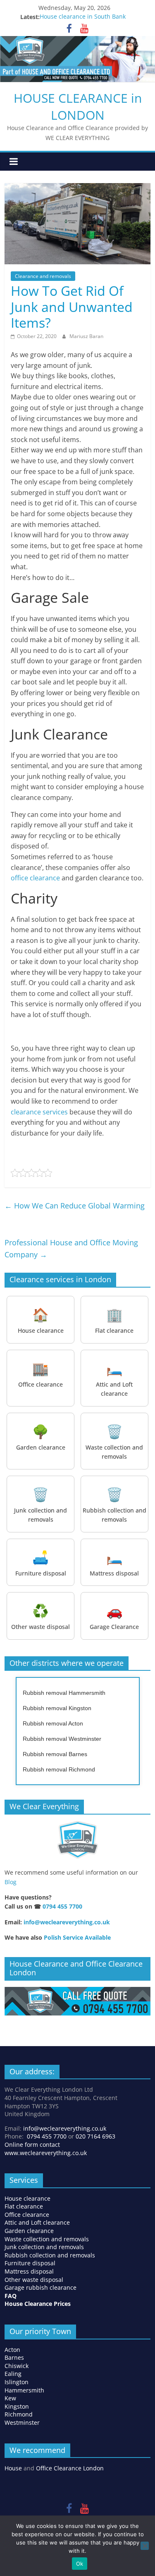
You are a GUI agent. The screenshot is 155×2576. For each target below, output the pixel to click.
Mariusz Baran (86, 336)
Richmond (19, 2414)
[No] (145, 2546)
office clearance (35, 878)
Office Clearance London (70, 2468)
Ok (80, 2564)
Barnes (14, 2357)
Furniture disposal (31, 2263)
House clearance (27, 2198)
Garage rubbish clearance (41, 2287)
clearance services (39, 1112)
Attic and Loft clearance (37, 2222)
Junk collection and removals (44, 2247)
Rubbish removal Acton (53, 1723)
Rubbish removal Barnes (55, 1754)
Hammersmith (24, 2390)
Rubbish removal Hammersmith (64, 1693)
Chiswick (17, 2366)
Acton (12, 2350)
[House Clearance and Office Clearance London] (77, 1991)
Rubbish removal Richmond (59, 1769)
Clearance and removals (43, 276)
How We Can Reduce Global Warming (75, 1206)
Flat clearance (24, 2206)
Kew (10, 2398)
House (13, 2468)
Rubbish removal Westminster (62, 1739)
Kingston (17, 2406)
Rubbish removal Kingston (57, 1708)
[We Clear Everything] (77, 1840)
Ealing (13, 2374)
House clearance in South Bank (83, 17)
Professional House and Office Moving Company (71, 1248)
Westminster (22, 2423)
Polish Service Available (77, 1937)
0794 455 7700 (62, 1906)
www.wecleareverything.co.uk (46, 2153)
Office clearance (27, 2215)
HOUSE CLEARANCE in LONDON (78, 106)
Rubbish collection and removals (50, 2255)
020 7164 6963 (95, 2136)
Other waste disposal (34, 2280)
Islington (17, 2382)
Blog (11, 1882)
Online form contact (32, 2145)
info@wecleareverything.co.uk (67, 1922)
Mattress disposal (29, 2271)
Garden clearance (29, 2231)
